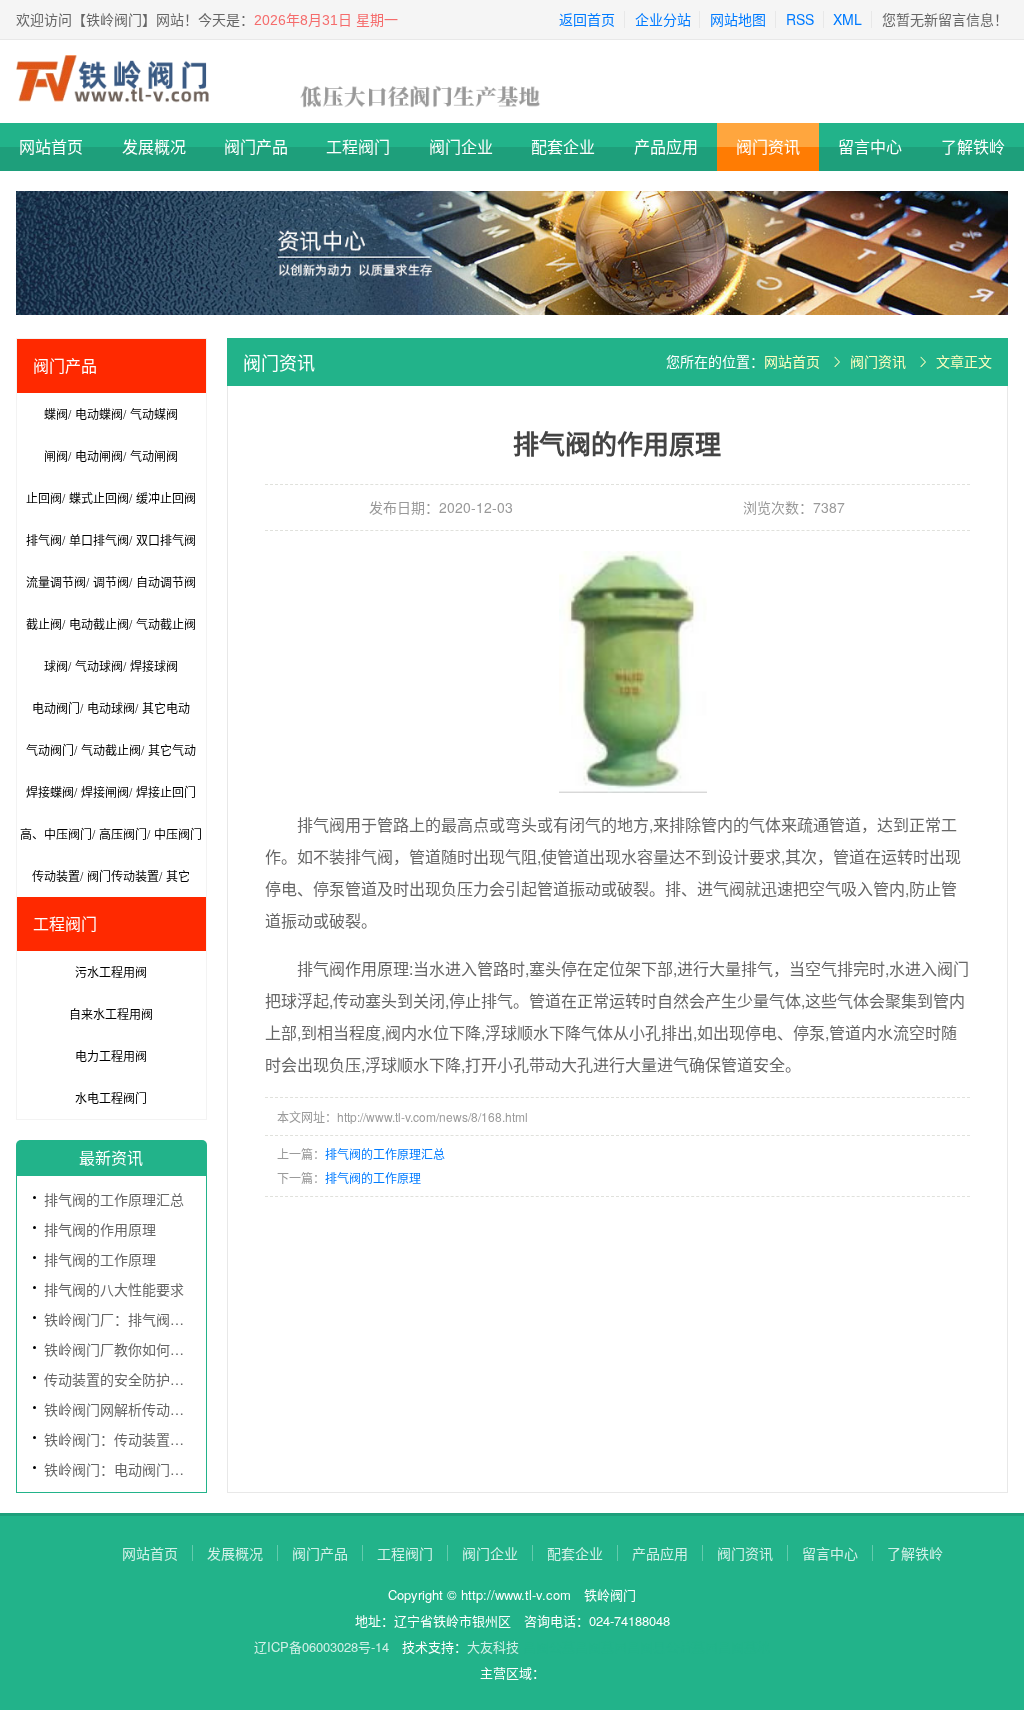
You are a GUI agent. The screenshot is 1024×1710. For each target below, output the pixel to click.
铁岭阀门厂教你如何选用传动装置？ (156, 1349)
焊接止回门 (166, 791)
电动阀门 (56, 707)
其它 (178, 875)
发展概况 (154, 146)
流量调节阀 (56, 581)
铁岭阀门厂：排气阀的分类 (128, 1319)
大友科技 (493, 1646)
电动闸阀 (99, 455)
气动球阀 (99, 665)
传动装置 (56, 875)
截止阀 (44, 623)
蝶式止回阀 (99, 497)
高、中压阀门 (56, 833)
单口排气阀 (99, 539)
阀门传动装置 (123, 875)
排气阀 (44, 539)
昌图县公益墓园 (672, 1646)
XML (847, 19)
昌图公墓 (549, 1646)
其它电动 (166, 707)
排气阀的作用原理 (100, 1229)
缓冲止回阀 (166, 497)
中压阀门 (178, 833)
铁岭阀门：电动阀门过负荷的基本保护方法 (177, 1469)
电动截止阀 (99, 623)
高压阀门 (123, 833)
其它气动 (172, 749)
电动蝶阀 (99, 413)
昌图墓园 (601, 1646)
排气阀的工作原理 (100, 1259)
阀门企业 (461, 146)
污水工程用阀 (111, 971)
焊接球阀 (154, 665)
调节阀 (111, 581)
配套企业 (563, 146)
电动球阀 (111, 707)
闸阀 (56, 455)
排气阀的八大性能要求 (114, 1289)
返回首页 (587, 19)
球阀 (56, 665)
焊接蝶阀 (50, 791)
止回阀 (44, 497)
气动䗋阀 (154, 413)
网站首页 (51, 146)
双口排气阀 (166, 539)
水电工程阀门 (111, 1097)
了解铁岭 (973, 146)
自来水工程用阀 (111, 1013)
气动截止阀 (166, 623)
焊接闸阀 (105, 791)
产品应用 (666, 146)
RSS (800, 19)
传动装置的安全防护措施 (121, 1379)
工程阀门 (358, 146)
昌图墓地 (744, 1646)
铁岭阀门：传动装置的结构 (128, 1439)
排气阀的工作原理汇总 (114, 1199)
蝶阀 (56, 413)
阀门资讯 (768, 146)
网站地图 (738, 19)
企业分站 (663, 19)
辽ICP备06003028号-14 (321, 1646)
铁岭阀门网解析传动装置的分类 (142, 1409)
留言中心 (870, 146)
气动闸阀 (154, 455)
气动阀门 (50, 749)
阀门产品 (256, 146)
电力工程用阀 (111, 1055)
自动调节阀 (166, 581)
